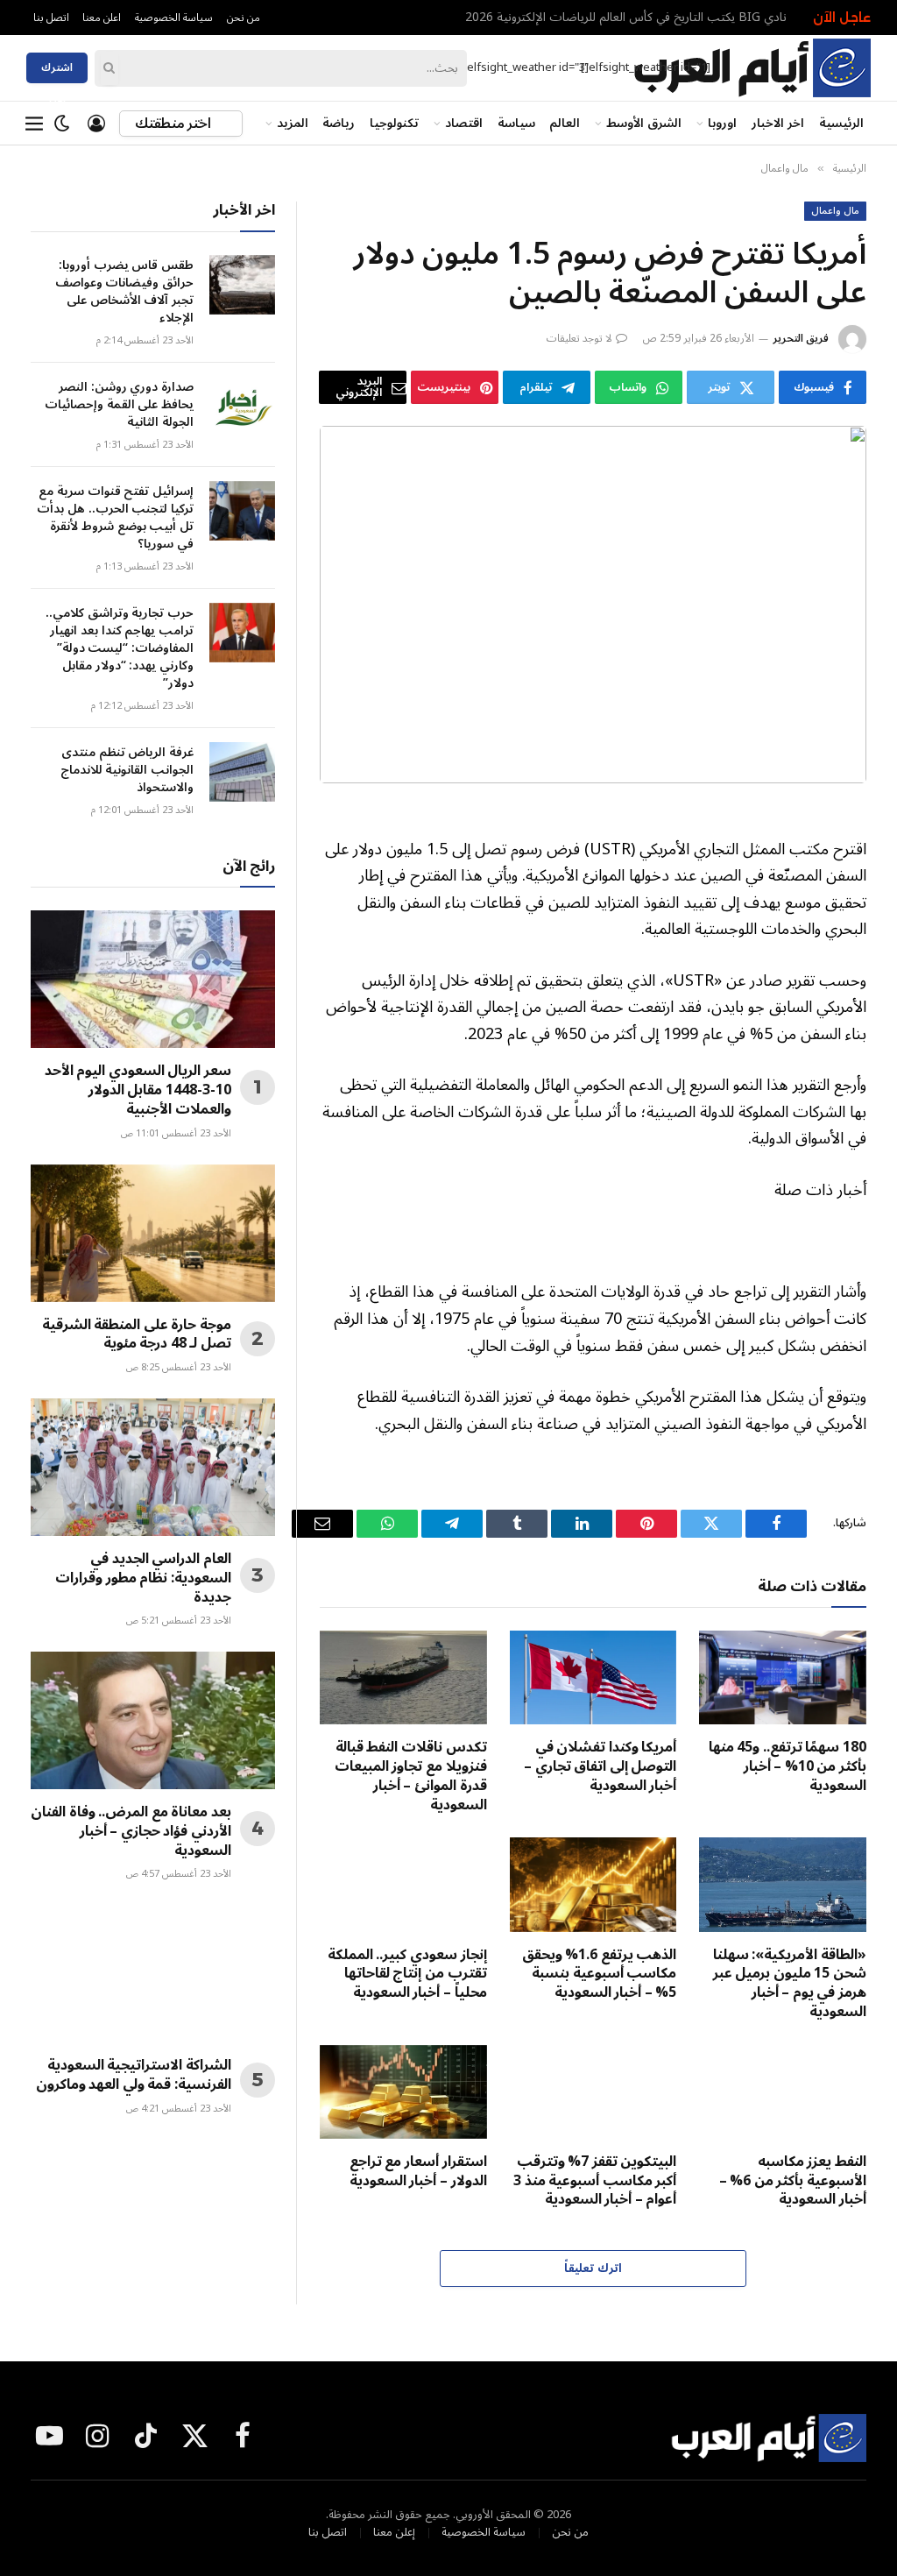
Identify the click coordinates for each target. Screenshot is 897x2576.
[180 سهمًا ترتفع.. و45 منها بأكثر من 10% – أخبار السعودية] (783, 1677)
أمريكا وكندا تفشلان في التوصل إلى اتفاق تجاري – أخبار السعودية (600, 1767)
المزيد (293, 123)
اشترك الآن (57, 70)
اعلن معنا (102, 18)
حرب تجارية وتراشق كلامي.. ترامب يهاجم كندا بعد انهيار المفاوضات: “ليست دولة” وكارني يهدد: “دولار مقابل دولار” (120, 648)
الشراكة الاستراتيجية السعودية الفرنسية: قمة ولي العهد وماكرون (134, 2076)
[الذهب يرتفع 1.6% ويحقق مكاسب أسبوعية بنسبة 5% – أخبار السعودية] (593, 1884)
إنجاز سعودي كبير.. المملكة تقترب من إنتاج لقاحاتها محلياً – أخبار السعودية (407, 1974)
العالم (565, 123)
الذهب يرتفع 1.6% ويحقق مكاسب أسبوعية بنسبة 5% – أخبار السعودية (600, 1974)
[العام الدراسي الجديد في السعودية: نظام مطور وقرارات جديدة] (153, 1467)
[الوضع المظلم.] (62, 124)
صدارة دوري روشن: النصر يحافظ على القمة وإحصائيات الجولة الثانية (119, 405)
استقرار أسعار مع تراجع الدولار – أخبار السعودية (418, 2172)
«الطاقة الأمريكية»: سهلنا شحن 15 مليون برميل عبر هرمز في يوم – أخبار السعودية (790, 1984)
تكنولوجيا (394, 123)
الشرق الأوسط (644, 123)
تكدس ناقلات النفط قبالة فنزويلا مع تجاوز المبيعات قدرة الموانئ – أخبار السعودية (411, 1776)
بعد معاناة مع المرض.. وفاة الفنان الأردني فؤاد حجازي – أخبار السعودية (131, 1832)
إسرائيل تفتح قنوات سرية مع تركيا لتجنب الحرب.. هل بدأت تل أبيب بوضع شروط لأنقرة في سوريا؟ (115, 518)
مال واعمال (835, 211)
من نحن (244, 18)
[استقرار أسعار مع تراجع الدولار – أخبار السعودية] (403, 2092)
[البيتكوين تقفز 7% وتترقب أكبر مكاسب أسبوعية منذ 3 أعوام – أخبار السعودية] (593, 2092)
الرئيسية (841, 123)
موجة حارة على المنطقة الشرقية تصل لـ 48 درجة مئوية (137, 1335)
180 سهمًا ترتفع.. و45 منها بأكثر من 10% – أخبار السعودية (788, 1767)
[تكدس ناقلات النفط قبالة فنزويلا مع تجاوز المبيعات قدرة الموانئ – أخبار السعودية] (403, 1677)
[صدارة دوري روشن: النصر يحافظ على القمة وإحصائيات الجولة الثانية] (242, 407)
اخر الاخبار (778, 123)
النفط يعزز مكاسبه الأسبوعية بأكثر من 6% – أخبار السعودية (793, 2181)
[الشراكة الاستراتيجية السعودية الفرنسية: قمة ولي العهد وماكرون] (153, 1974)
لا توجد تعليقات (579, 339)
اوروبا (722, 123)
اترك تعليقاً (593, 2268)
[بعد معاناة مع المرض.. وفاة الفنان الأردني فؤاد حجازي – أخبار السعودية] (153, 1720)
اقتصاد (464, 123)
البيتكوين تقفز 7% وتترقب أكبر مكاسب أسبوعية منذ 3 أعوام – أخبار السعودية (595, 2181)
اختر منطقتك (174, 124)
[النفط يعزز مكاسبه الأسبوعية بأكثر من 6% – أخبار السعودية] (783, 2092)
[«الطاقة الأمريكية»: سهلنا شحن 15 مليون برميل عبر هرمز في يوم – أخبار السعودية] (783, 1884)
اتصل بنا (51, 18)
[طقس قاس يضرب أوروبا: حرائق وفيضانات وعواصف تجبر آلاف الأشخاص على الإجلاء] (242, 285)
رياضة (339, 123)
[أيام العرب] (752, 68)
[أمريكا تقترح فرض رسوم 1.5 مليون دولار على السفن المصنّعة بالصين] (593, 605)
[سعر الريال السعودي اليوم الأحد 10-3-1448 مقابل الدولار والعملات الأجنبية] (153, 979)
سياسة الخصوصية (174, 18)
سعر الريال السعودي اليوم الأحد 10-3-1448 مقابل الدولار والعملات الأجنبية (138, 1090)
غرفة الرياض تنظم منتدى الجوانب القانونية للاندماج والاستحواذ (127, 770)
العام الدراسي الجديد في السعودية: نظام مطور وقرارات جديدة (143, 1578)
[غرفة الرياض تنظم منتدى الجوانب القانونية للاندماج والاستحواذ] (242, 772)
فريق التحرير (801, 339)
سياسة (516, 123)
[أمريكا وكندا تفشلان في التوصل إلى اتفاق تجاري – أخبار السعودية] (593, 1677)
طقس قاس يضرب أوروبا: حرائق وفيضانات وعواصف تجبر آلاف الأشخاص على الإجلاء (611, 18)
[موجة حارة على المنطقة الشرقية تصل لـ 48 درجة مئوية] (153, 1233)
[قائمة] (34, 124)
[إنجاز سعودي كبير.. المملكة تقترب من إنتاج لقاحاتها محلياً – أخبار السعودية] (403, 1884)
